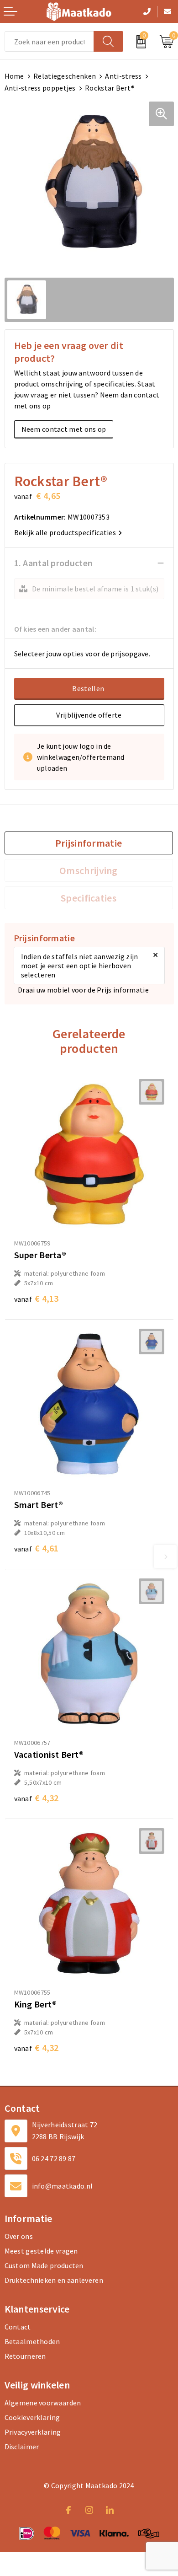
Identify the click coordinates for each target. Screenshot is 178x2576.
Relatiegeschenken (65, 76)
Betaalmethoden (32, 2341)
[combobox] (49, 41)
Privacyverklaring (33, 2432)
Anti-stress (123, 76)
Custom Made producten (44, 2265)
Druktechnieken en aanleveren (54, 2280)
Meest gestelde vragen (41, 2251)
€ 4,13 (37, 1298)
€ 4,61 (37, 1548)
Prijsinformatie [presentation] (89, 843)
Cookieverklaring (32, 2417)
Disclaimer (22, 2447)
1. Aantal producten (54, 563)
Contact (18, 2327)
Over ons (19, 2236)
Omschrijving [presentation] (89, 870)
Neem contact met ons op (64, 429)
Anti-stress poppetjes (40, 88)
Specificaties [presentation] (89, 898)
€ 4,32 (37, 1798)
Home (14, 76)
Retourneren (25, 2356)
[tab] (89, 843)
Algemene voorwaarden (43, 2403)
